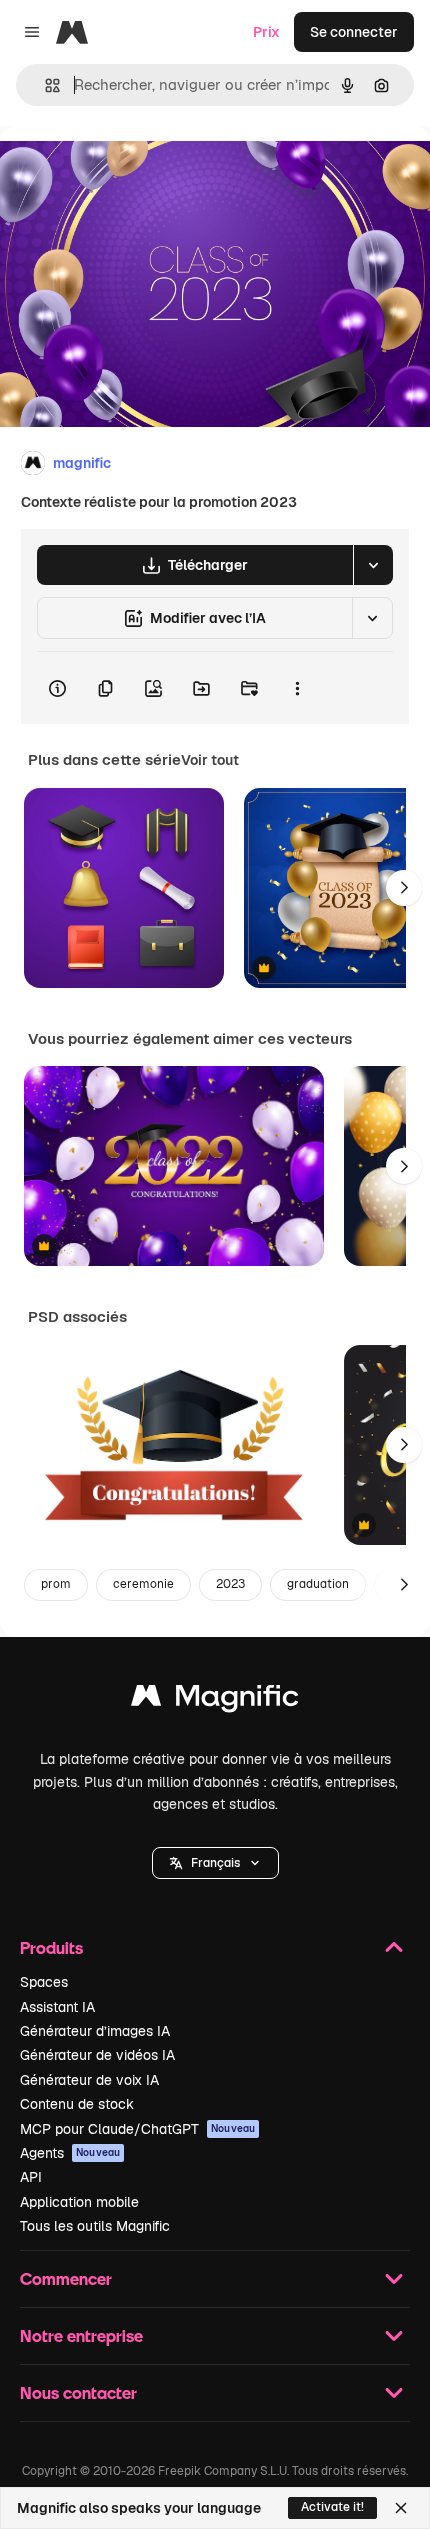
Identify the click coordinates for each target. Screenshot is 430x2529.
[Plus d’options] (297, 688)
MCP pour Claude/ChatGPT (137, 2129)
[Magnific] (215, 1700)
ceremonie (143, 1584)
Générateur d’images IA (95, 2031)
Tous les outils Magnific (95, 2226)
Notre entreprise (81, 2335)
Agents (70, 2153)
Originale (132, 171)
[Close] (401, 2508)
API (31, 2177)
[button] (215, 1863)
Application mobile (79, 2202)
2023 (230, 1584)
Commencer (66, 2278)
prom (56, 1584)
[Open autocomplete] (44, 85)
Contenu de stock (77, 2104)
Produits (51, 1947)
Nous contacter (78, 2392)
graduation (318, 1584)
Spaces (44, 1982)
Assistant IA (57, 2007)
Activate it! (332, 2507)
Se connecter (354, 32)
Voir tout (210, 760)
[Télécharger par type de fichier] (373, 565)
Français (215, 1863)
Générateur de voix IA (89, 2080)
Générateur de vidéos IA (97, 2055)
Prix (266, 32)
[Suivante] (404, 888)
